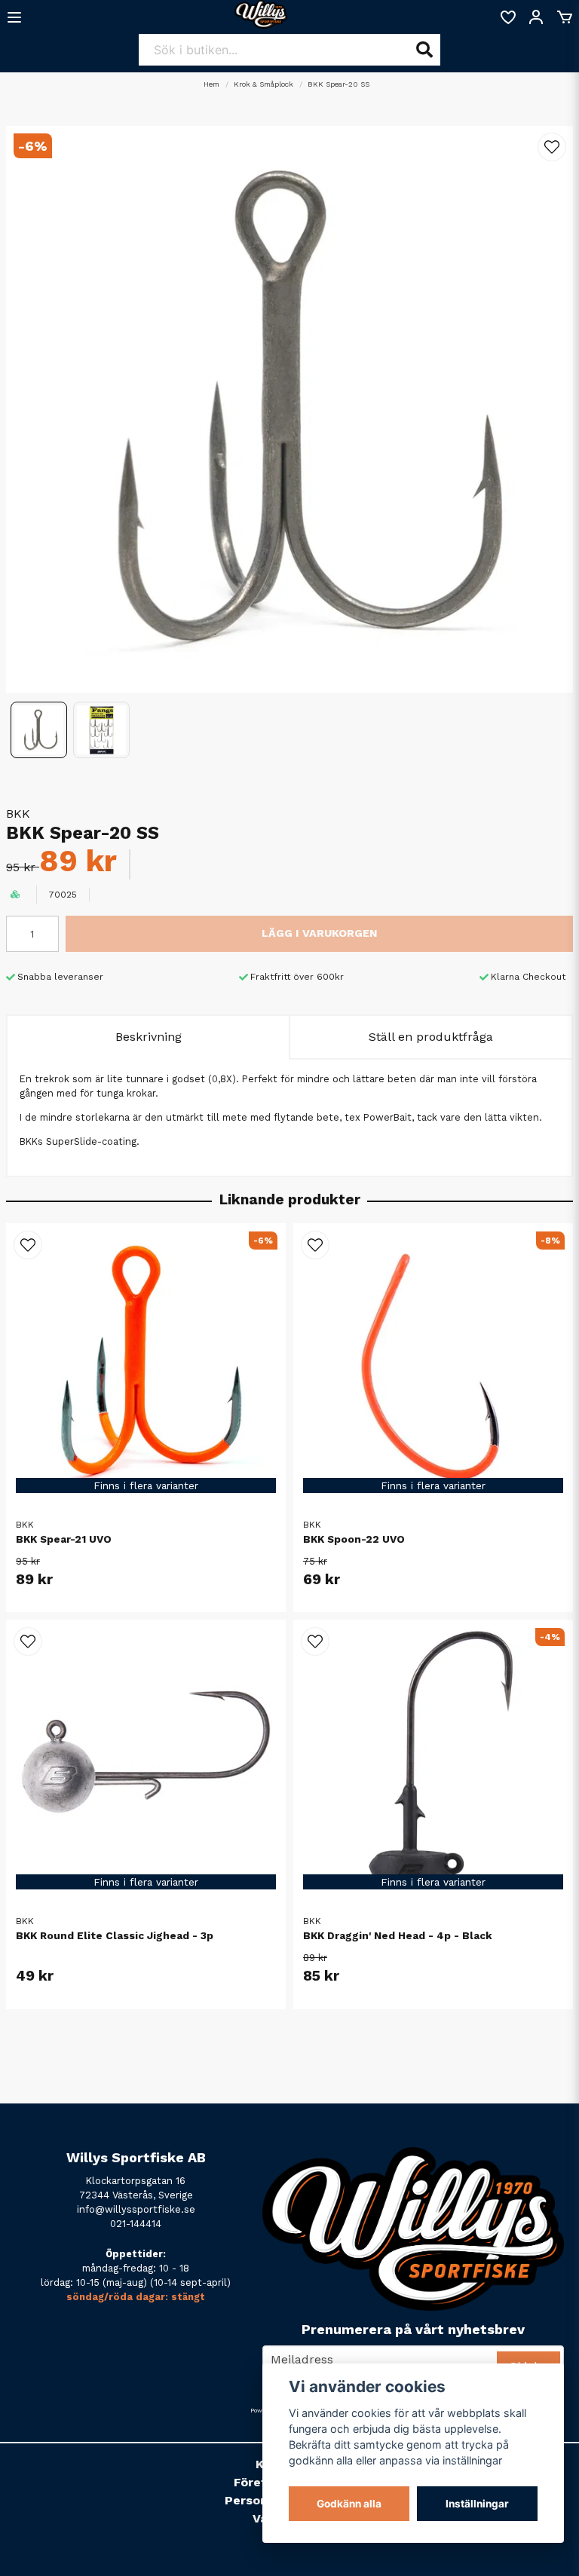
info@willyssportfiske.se (136, 2209)
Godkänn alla (349, 2504)
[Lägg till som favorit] (507, 17)
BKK (18, 814)
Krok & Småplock (263, 84)
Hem (211, 84)
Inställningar (477, 2504)
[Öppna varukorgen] (565, 17)
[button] (552, 147)
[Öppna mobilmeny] (14, 17)
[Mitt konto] (536, 17)
